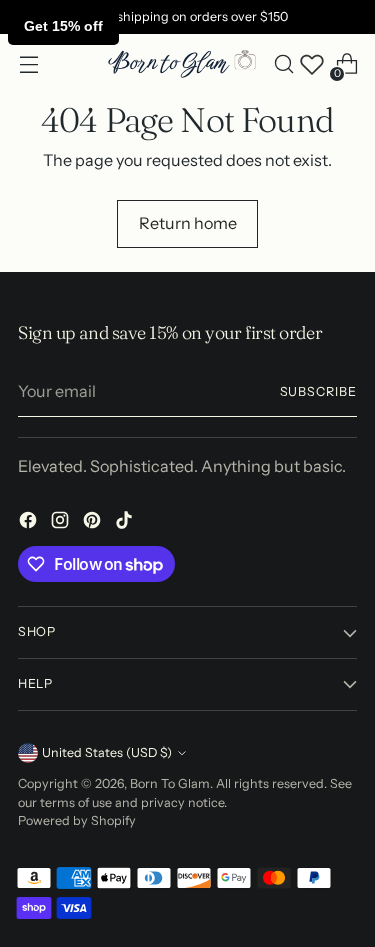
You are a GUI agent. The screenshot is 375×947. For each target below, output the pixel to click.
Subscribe (318, 391)
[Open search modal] (283, 64)
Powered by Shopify (77, 820)
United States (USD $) (107, 752)
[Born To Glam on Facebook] (30, 523)
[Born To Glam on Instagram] (62, 523)
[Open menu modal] (28, 64)
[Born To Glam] (182, 64)
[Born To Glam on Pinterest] (94, 523)
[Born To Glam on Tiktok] (126, 523)
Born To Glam (170, 783)
